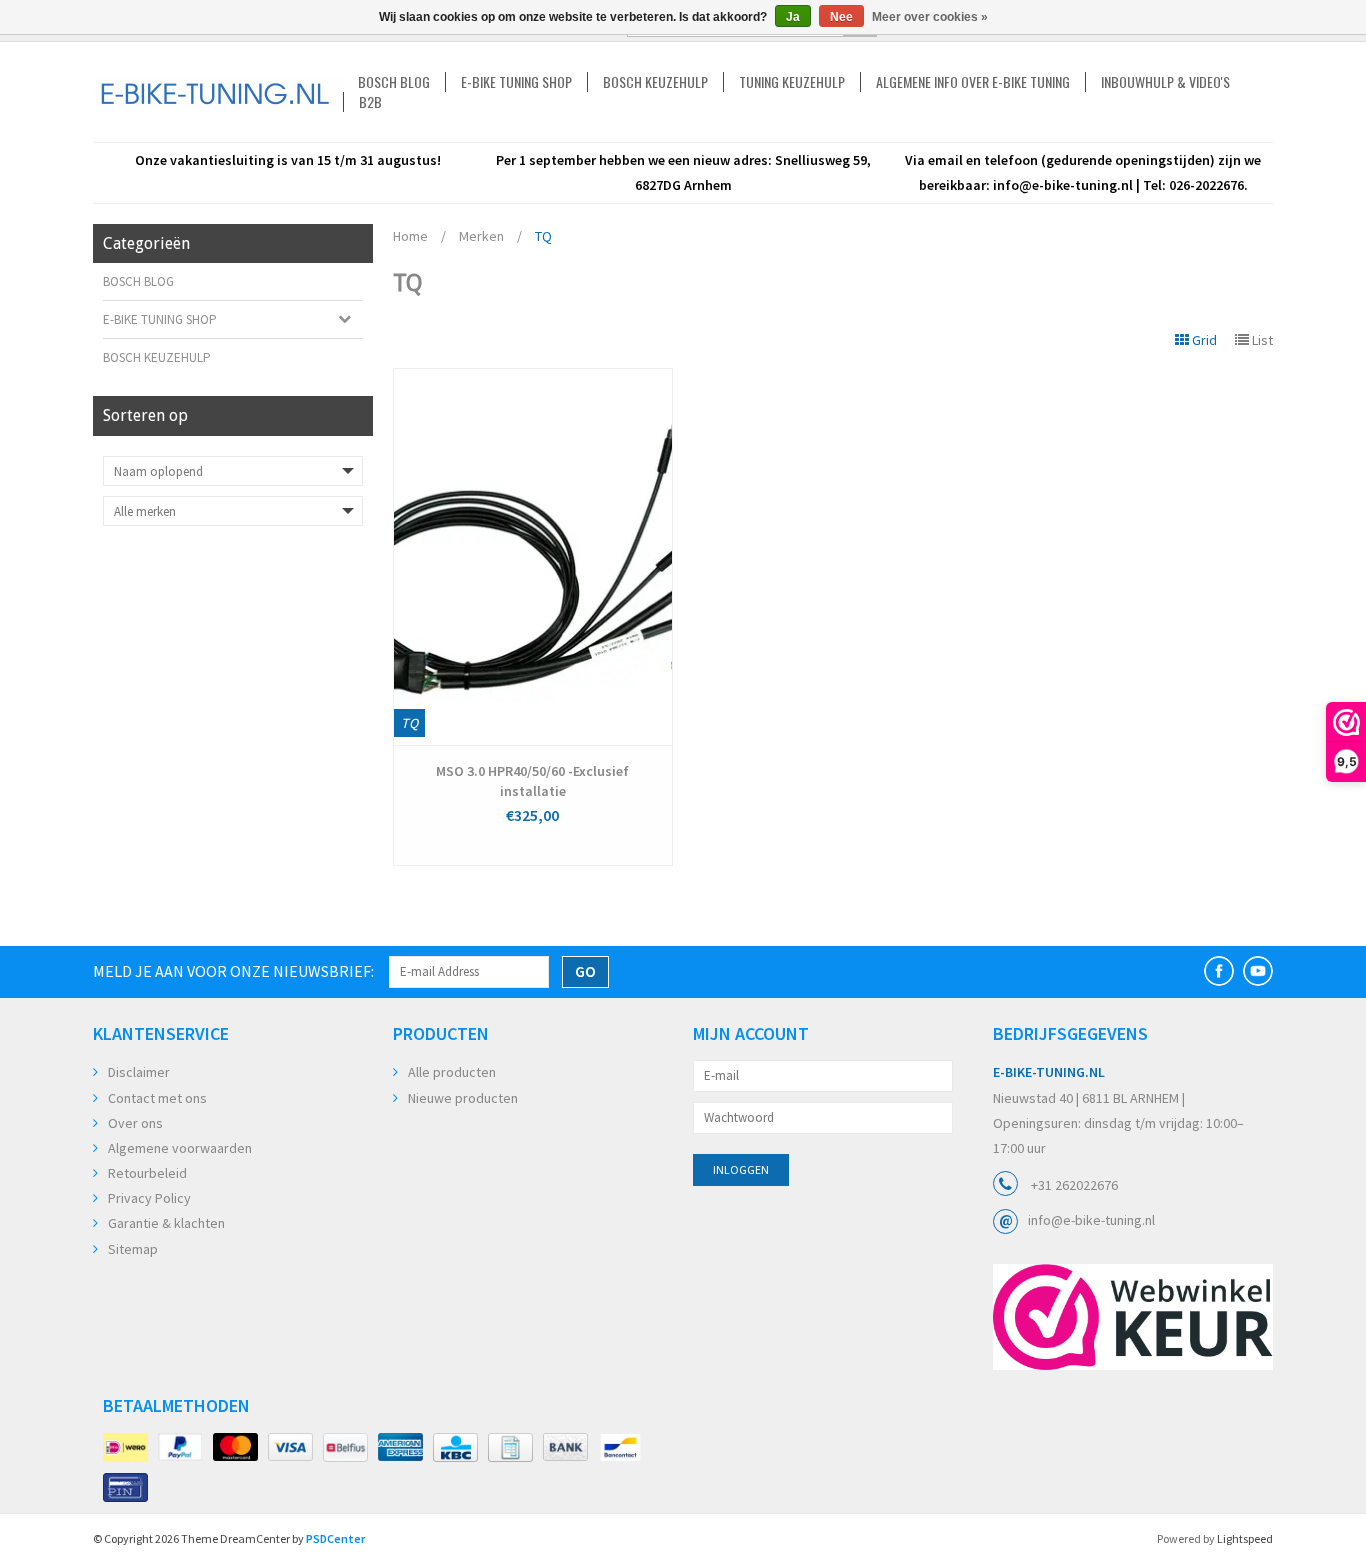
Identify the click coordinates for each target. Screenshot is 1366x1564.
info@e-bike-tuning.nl (1091, 1220)
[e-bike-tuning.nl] (218, 92)
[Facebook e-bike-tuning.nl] (1219, 971)
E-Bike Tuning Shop (516, 82)
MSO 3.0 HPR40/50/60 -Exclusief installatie (532, 781)
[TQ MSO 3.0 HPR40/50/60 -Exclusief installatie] (533, 557)
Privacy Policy (149, 1198)
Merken (481, 236)
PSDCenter (335, 1538)
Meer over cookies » (930, 17)
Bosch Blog (394, 82)
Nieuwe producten (463, 1098)
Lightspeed (1245, 1538)
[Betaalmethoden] (125, 1448)
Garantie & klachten (166, 1223)
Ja (793, 17)
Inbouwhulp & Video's (1165, 82)
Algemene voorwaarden (180, 1148)
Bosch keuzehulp (655, 82)
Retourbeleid (147, 1173)
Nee (841, 17)
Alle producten (452, 1072)
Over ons (135, 1123)
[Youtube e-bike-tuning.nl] (1258, 971)
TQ (543, 236)
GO (585, 971)
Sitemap (133, 1249)
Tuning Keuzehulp (792, 82)
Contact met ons (157, 1098)
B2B (370, 102)
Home (410, 236)
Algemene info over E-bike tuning (973, 82)
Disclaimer (139, 1072)
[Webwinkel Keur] (1133, 1317)
